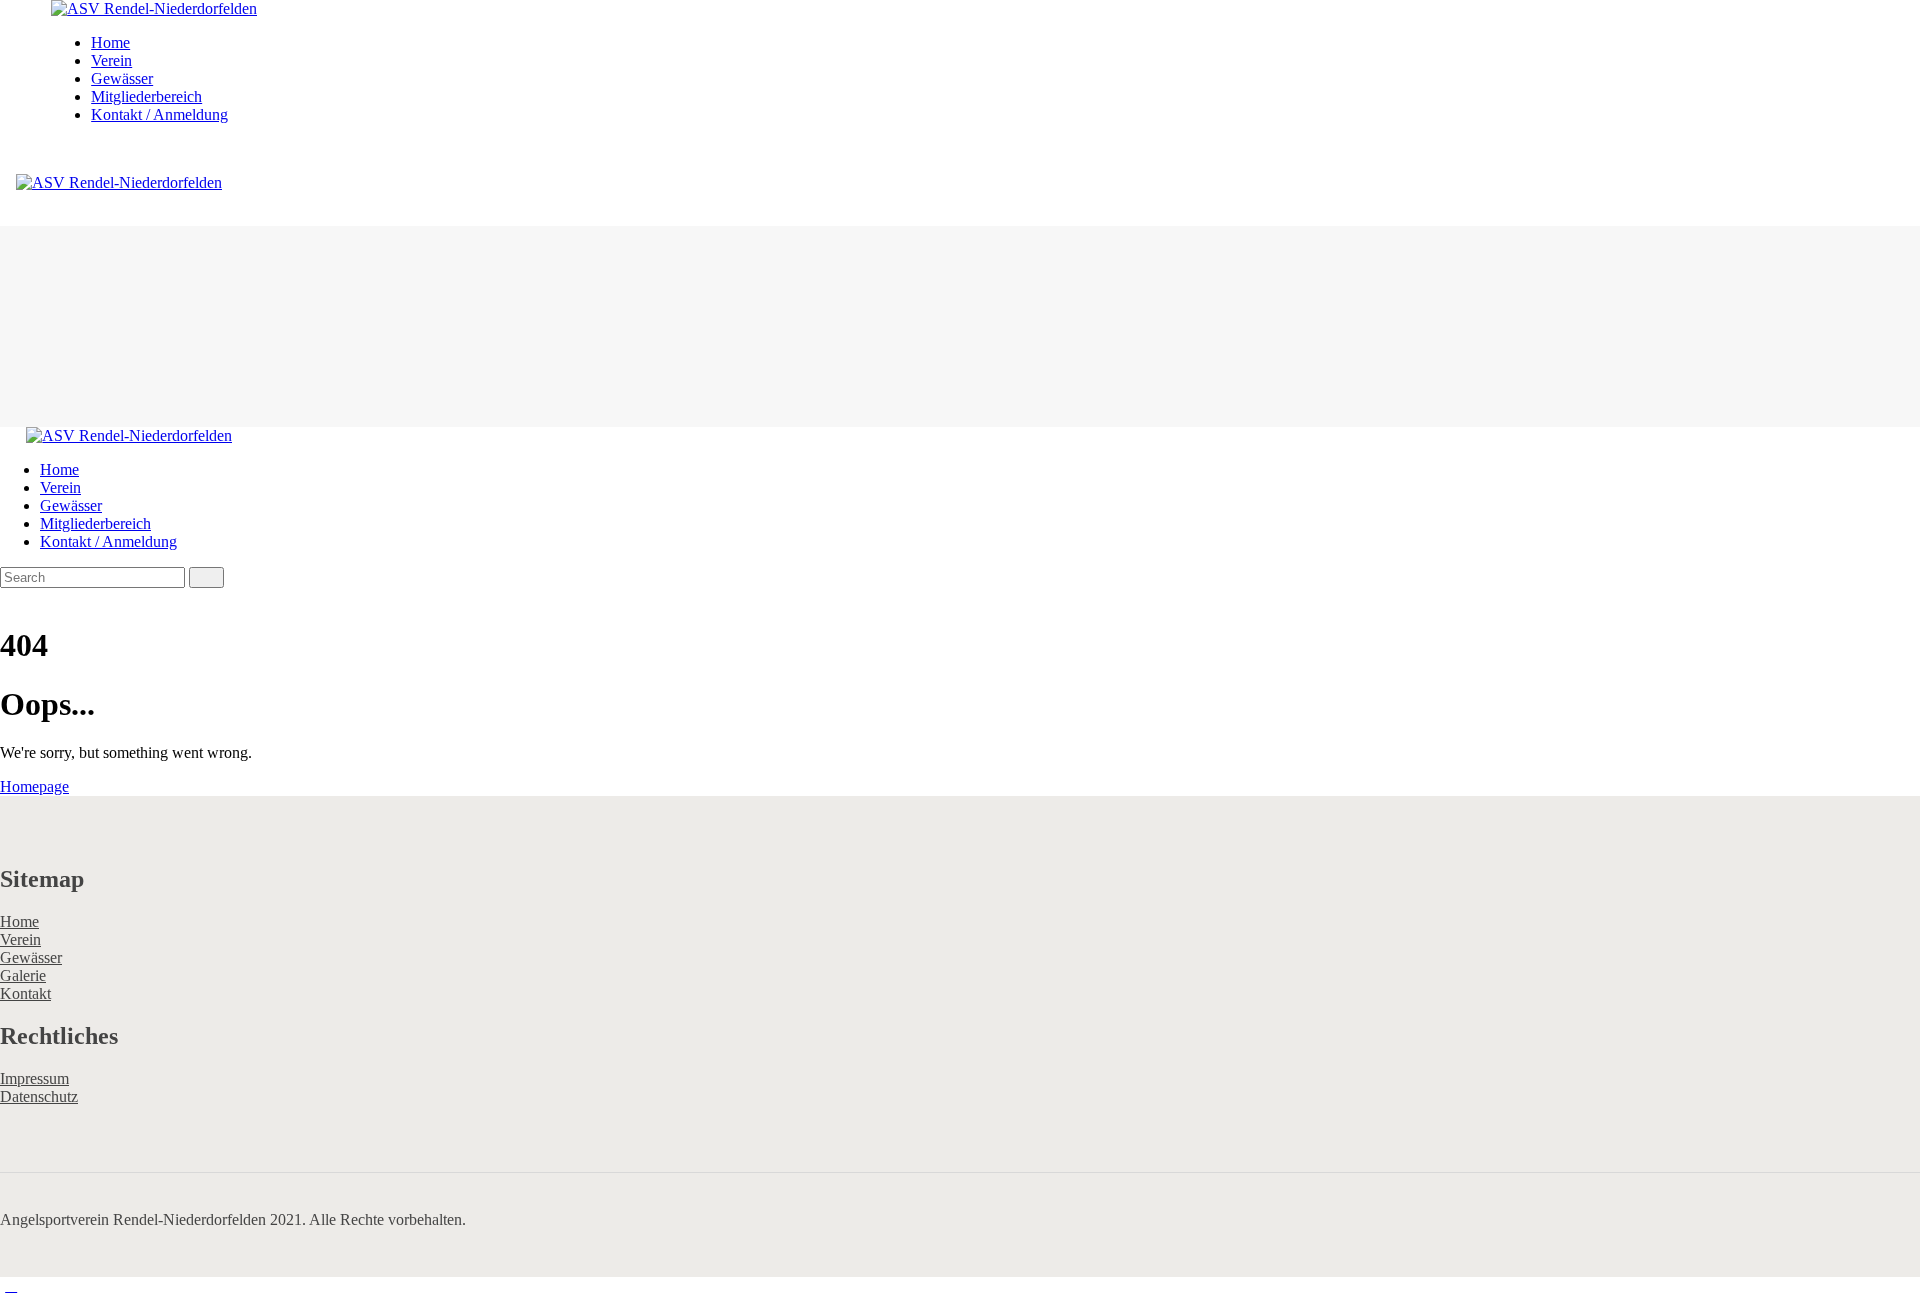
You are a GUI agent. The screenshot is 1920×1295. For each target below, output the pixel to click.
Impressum (34, 1078)
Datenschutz (39, 1096)
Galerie (23, 975)
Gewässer (31, 957)
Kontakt (25, 993)
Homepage (34, 786)
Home (19, 921)
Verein (20, 939)
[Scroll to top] (11, 1285)
